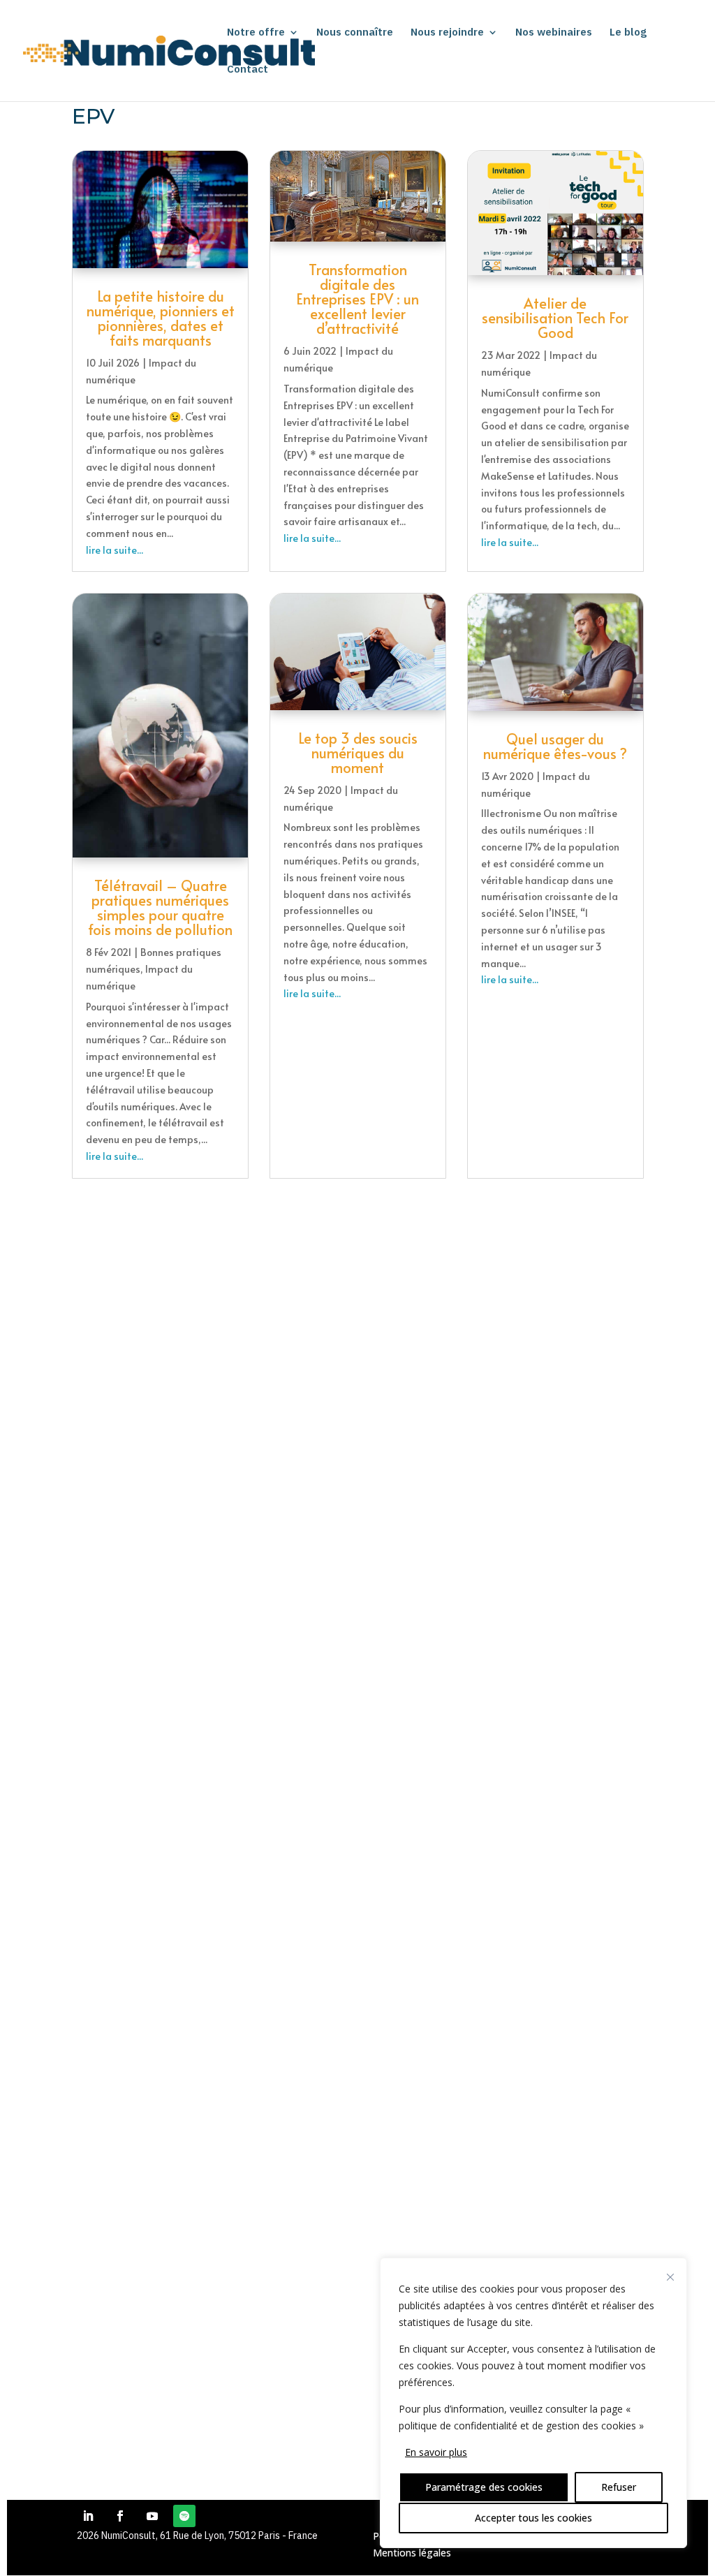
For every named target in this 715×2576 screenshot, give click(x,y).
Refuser (619, 2487)
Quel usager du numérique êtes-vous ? (555, 746)
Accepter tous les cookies (533, 2518)
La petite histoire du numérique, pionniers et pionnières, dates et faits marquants (161, 318)
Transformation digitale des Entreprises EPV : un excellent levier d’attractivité (357, 299)
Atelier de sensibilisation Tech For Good (555, 318)
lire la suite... (115, 550)
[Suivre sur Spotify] (184, 2516)
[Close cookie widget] (670, 2277)
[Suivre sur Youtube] (152, 2516)
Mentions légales (412, 2553)
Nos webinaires (554, 33)
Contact (248, 70)
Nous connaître (355, 33)
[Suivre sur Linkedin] (88, 2516)
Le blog (628, 33)
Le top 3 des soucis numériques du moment (358, 753)
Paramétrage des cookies (484, 2487)
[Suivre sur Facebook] (120, 2516)
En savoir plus (436, 2452)
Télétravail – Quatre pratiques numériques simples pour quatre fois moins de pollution (160, 907)
